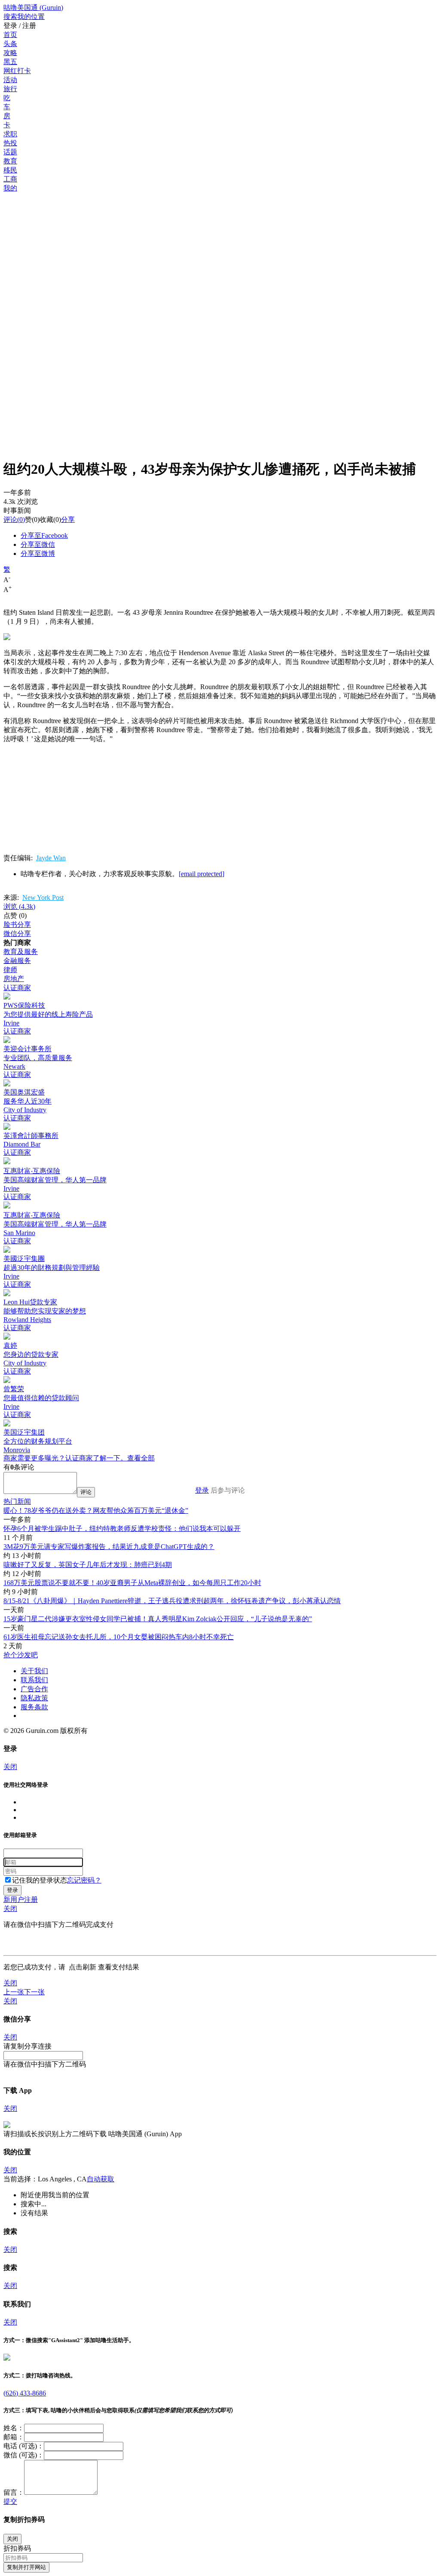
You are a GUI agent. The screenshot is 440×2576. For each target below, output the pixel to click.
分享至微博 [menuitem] (38, 554)
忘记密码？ (84, 1880)
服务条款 (34, 1707)
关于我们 (34, 1671)
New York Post (43, 897)
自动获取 (101, 2179)
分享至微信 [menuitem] (38, 544)
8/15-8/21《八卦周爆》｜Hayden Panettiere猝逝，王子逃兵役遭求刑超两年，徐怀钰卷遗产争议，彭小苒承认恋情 (172, 1601)
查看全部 (141, 1458)
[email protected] (202, 874)
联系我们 (34, 1680)
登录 (202, 1490)
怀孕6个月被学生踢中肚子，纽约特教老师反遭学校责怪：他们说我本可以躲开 (122, 1529)
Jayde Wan (51, 858)
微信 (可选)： (24, 2455)
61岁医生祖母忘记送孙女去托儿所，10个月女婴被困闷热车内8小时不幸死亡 (119, 1637)
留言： (14, 2492)
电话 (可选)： (24, 2446)
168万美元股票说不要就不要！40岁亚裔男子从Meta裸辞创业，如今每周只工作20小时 (132, 1583)
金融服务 (17, 961)
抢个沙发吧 (21, 1655)
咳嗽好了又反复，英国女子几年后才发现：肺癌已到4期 (88, 1565)
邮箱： (14, 2437)
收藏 (46, 520)
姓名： (14, 2428)
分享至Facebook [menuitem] (44, 535)
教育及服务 (21, 952)
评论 (10, 520)
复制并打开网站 (26, 2567)
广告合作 (34, 1689)
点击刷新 (82, 1967)
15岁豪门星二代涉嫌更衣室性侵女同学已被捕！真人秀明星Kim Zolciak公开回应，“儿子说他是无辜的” (158, 1619)
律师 (10, 970)
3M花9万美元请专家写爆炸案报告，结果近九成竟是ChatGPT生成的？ (109, 1547)
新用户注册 (21, 1900)
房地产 (14, 979)
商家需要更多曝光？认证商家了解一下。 (65, 1458)
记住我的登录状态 (40, 1880)
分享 (68, 520)
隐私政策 (34, 1698)
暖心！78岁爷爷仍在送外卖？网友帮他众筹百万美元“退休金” (96, 1510)
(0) (14, 520)
